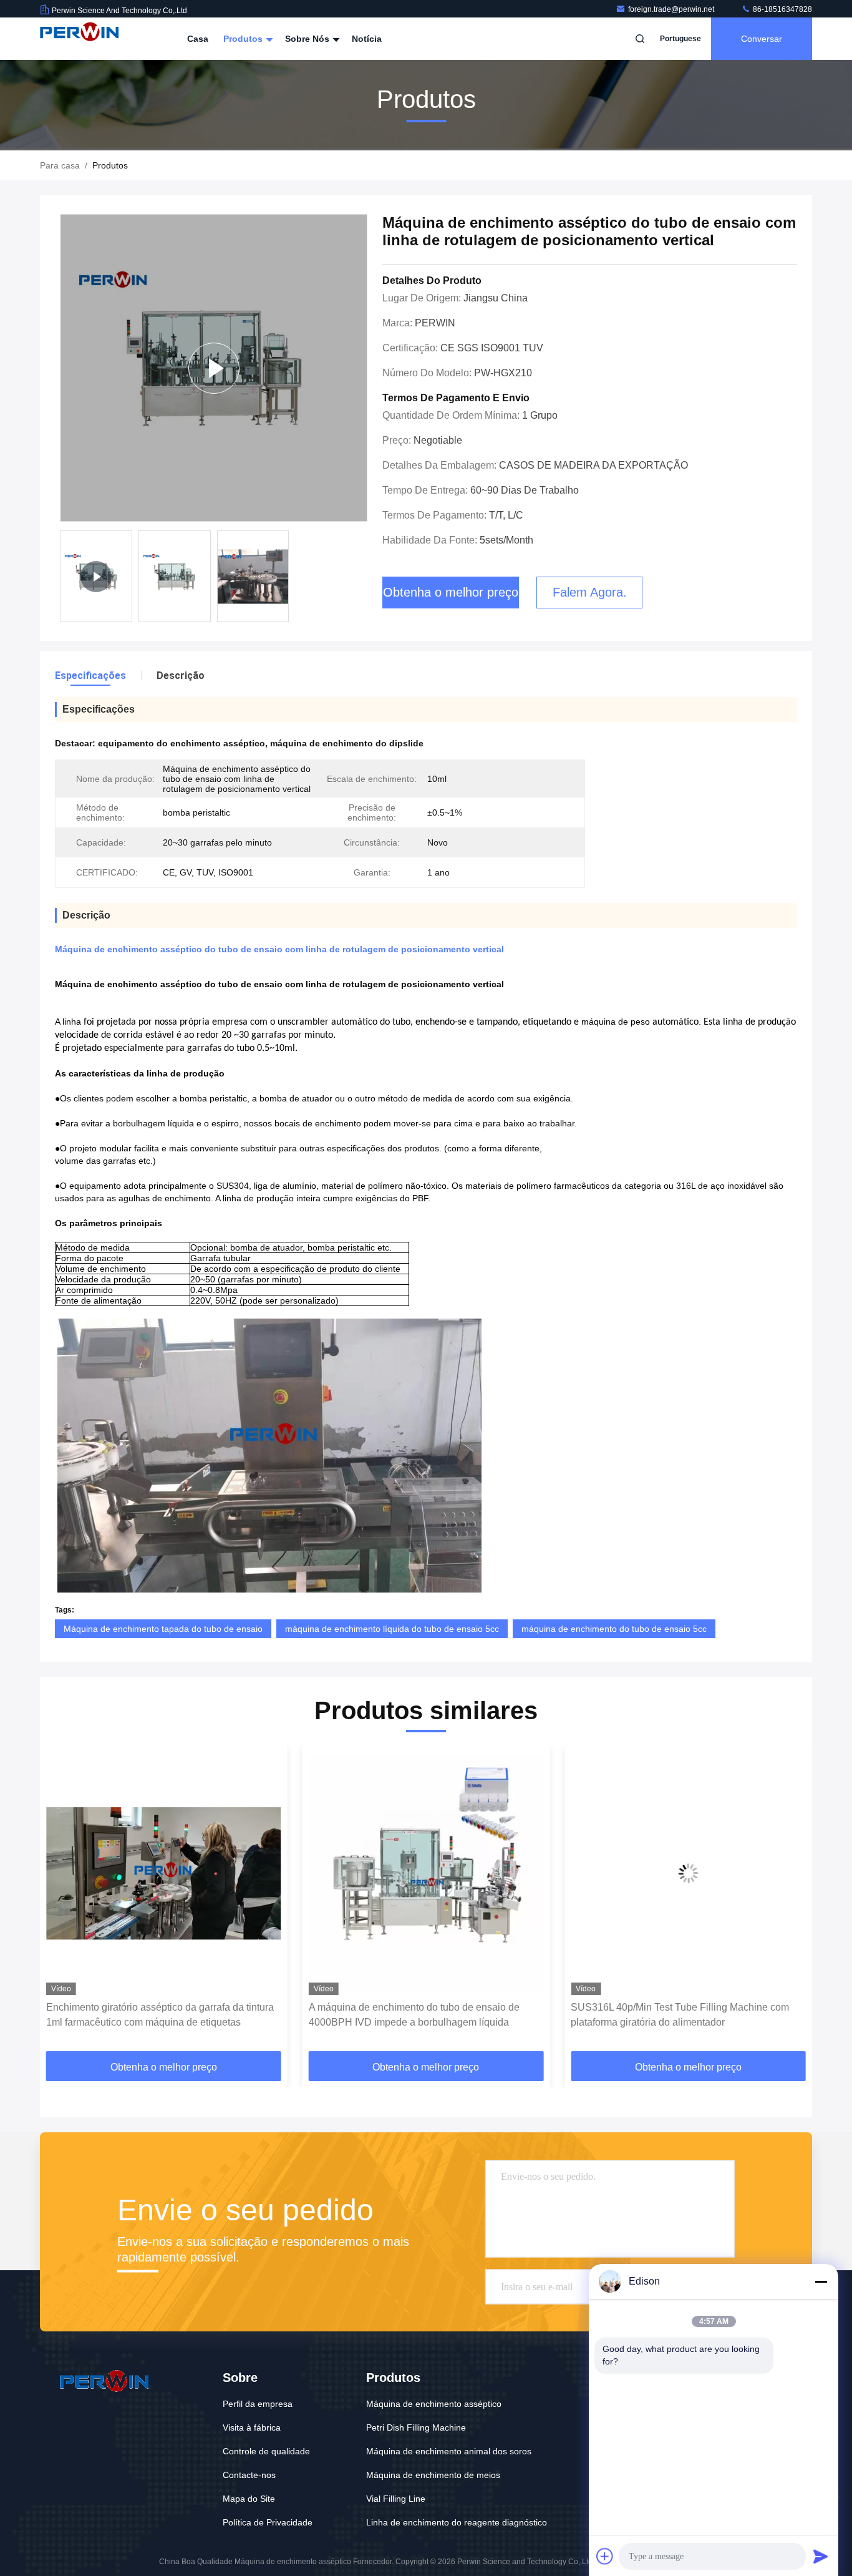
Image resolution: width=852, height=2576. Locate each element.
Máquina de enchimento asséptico (434, 2404)
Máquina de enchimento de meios (433, 2475)
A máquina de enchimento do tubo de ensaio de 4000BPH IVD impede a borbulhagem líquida (152, 2015)
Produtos (244, 39)
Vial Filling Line (396, 2499)
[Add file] (605, 2556)
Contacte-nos (249, 2475)
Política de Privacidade (268, 2522)
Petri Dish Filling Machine (416, 2427)
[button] (62, 1903)
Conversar (762, 39)
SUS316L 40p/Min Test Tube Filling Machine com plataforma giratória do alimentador (418, 2015)
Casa (198, 39)
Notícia (367, 39)
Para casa (60, 165)
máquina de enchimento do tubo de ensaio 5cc (614, 1629)
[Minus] (821, 2281)
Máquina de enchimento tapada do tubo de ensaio (163, 1629)
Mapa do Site (249, 2499)
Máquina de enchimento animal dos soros (449, 2451)
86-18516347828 (782, 9)
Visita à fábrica (252, 2427)
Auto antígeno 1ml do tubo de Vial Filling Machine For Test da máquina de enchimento (681, 2015)
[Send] (821, 2556)
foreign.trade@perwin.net (672, 9)
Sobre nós (308, 39)
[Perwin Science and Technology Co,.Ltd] (79, 39)
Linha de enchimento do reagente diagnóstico (457, 2522)
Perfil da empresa (258, 2404)
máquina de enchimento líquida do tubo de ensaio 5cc (392, 1629)
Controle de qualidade (266, 2451)
